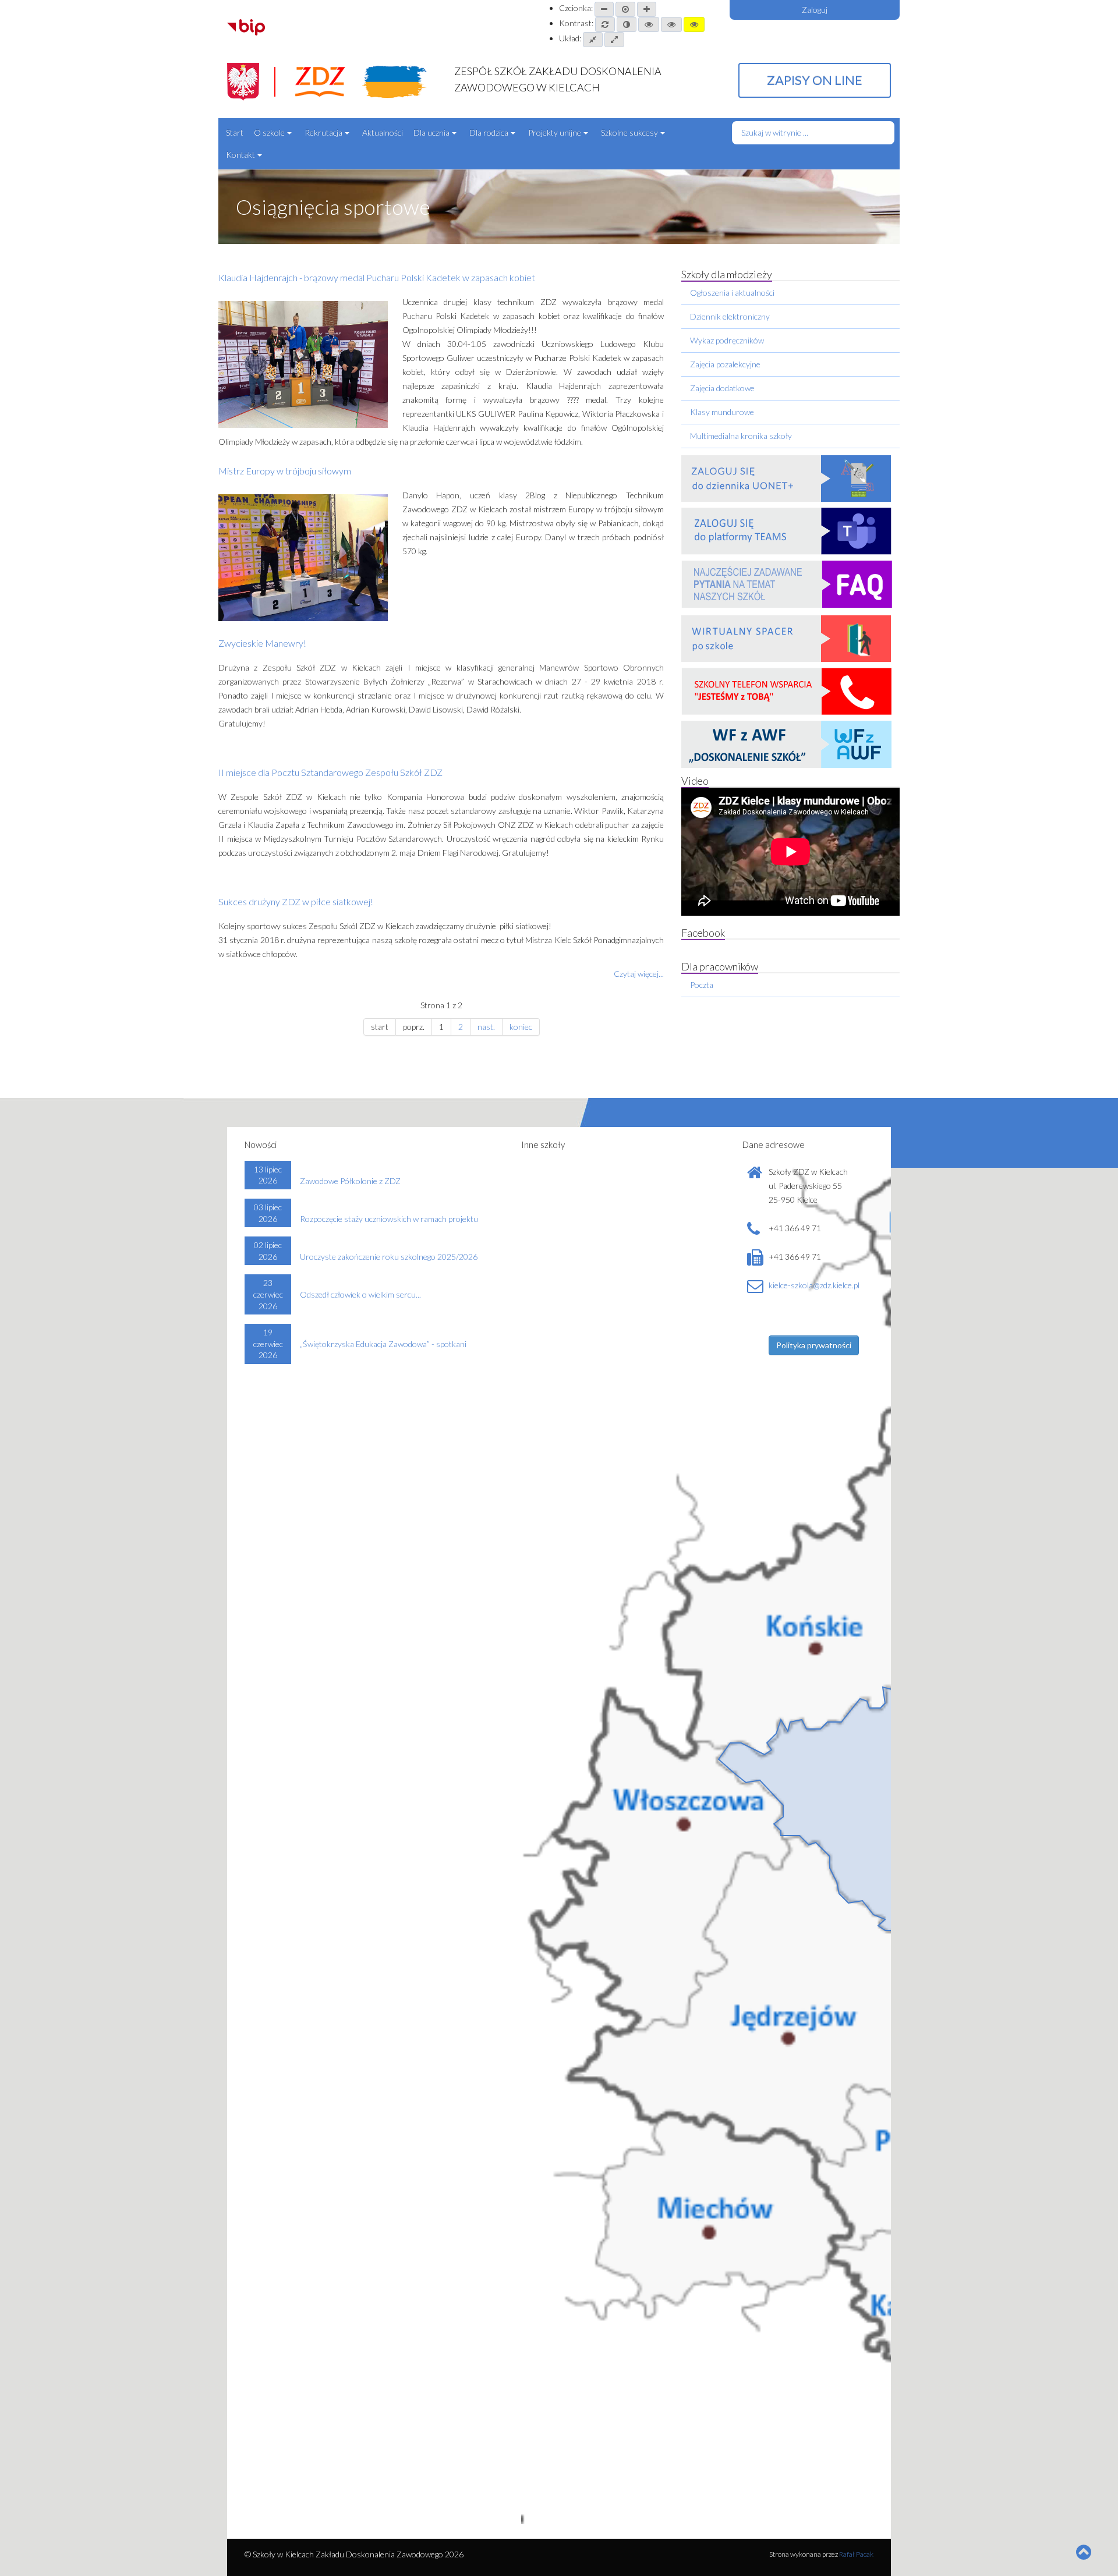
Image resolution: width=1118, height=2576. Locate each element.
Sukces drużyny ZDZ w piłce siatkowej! (296, 901)
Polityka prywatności (814, 1345)
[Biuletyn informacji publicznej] (246, 26)
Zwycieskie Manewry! (262, 643)
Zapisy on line (815, 80)
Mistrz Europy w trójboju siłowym (285, 471)
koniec (521, 1027)
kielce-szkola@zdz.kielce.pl (814, 1285)
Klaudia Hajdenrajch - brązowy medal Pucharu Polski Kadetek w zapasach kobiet (377, 277)
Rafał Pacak (856, 2554)
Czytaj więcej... (639, 974)
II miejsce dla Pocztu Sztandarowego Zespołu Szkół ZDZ (330, 772)
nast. (486, 1027)
